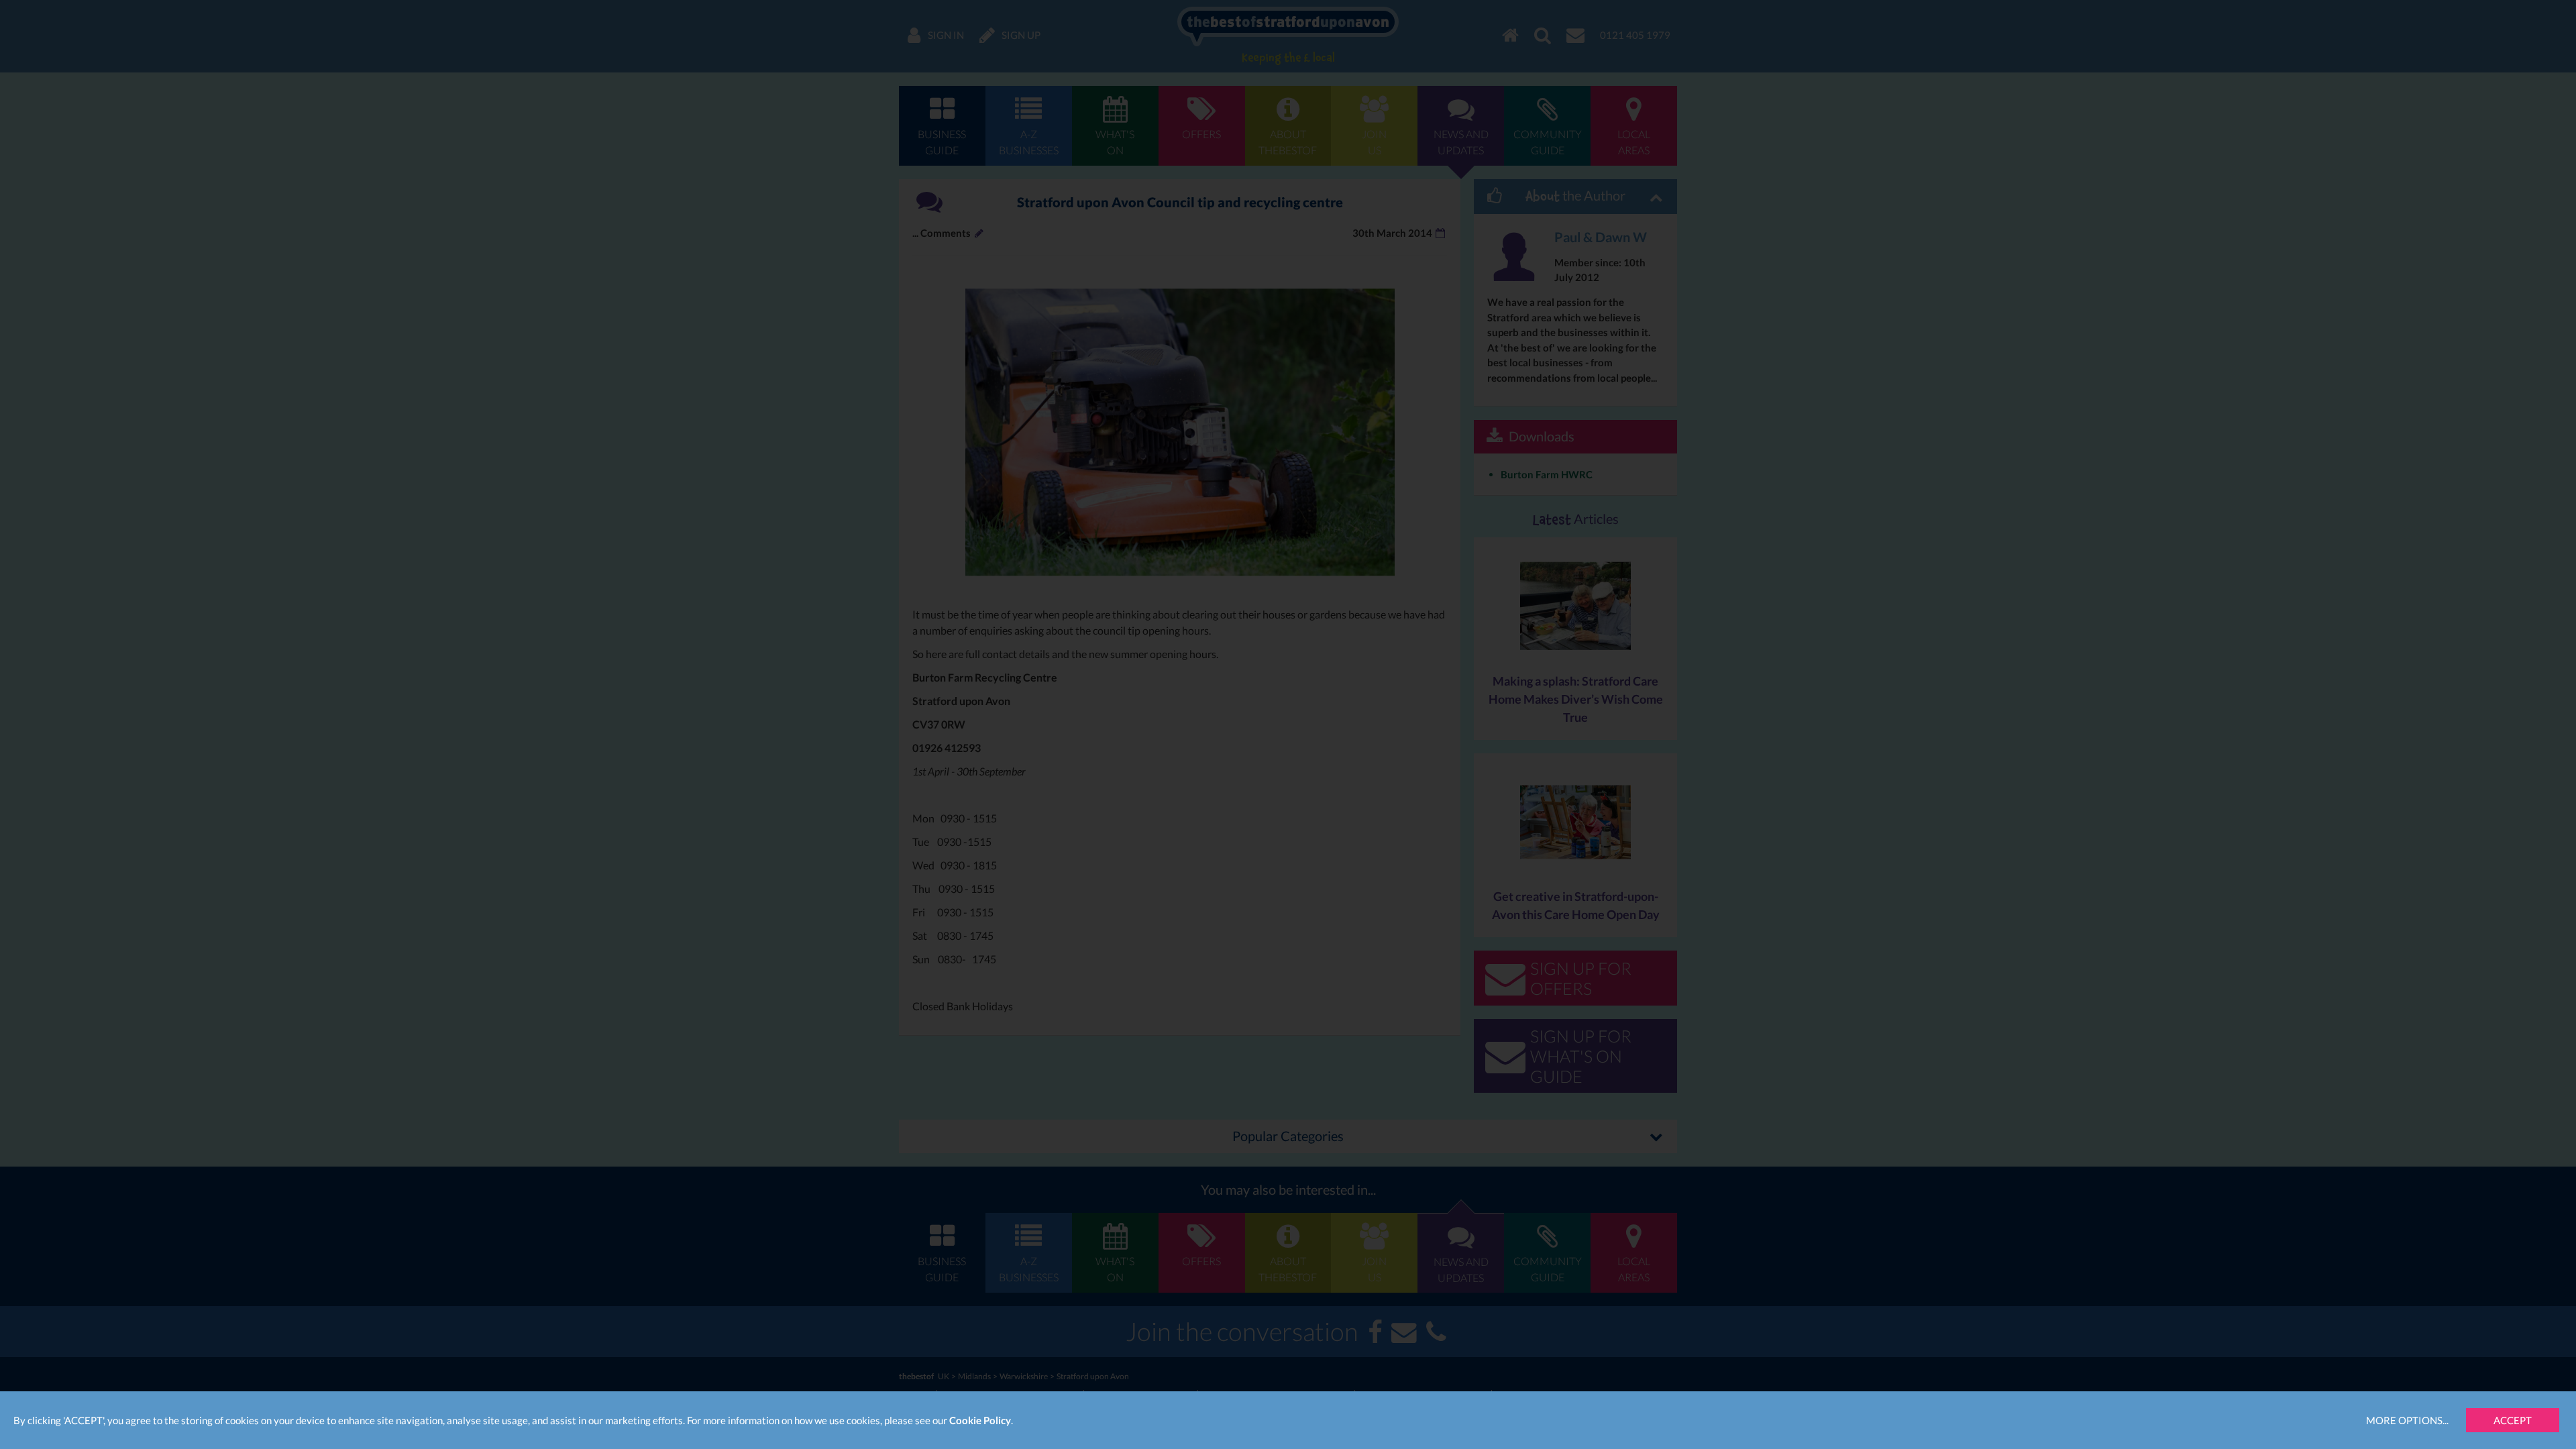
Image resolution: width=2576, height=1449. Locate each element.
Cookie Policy (980, 1420)
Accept (2513, 1420)
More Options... (2407, 1420)
